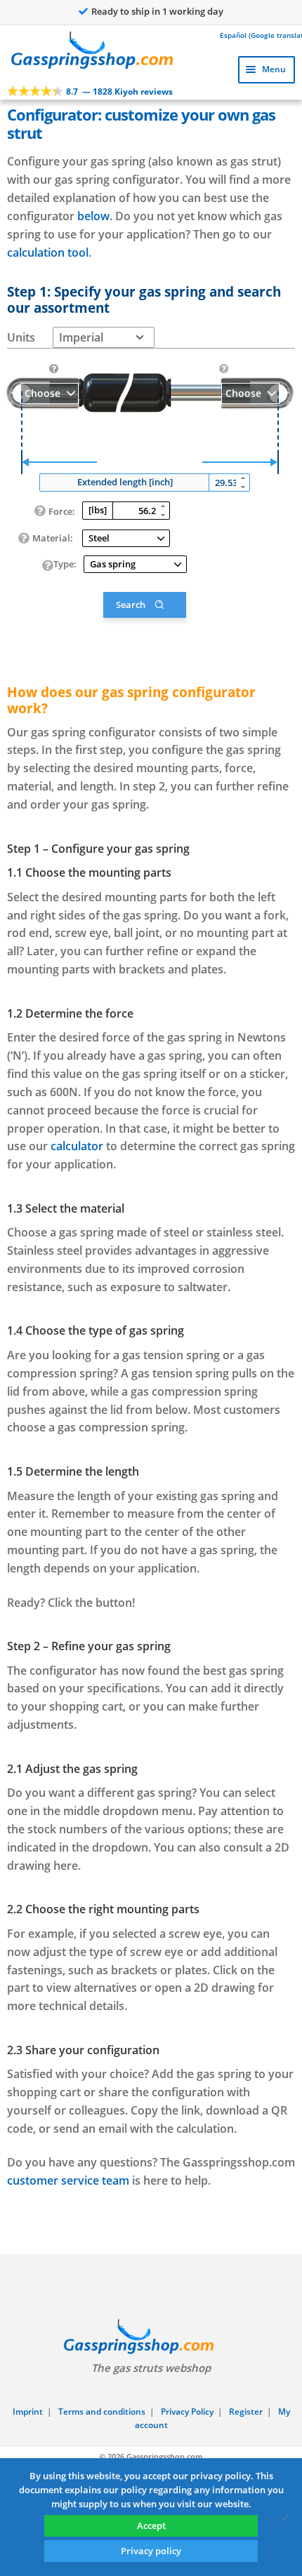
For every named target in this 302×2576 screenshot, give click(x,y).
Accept (151, 2526)
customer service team (68, 2180)
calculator (77, 1146)
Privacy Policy (187, 2412)
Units (21, 337)
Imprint (28, 2412)
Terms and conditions (102, 2412)
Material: (53, 538)
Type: (65, 564)
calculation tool (48, 252)
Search (131, 605)
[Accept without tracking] (284, 2517)
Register (246, 2412)
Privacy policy (151, 2551)
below (93, 216)
